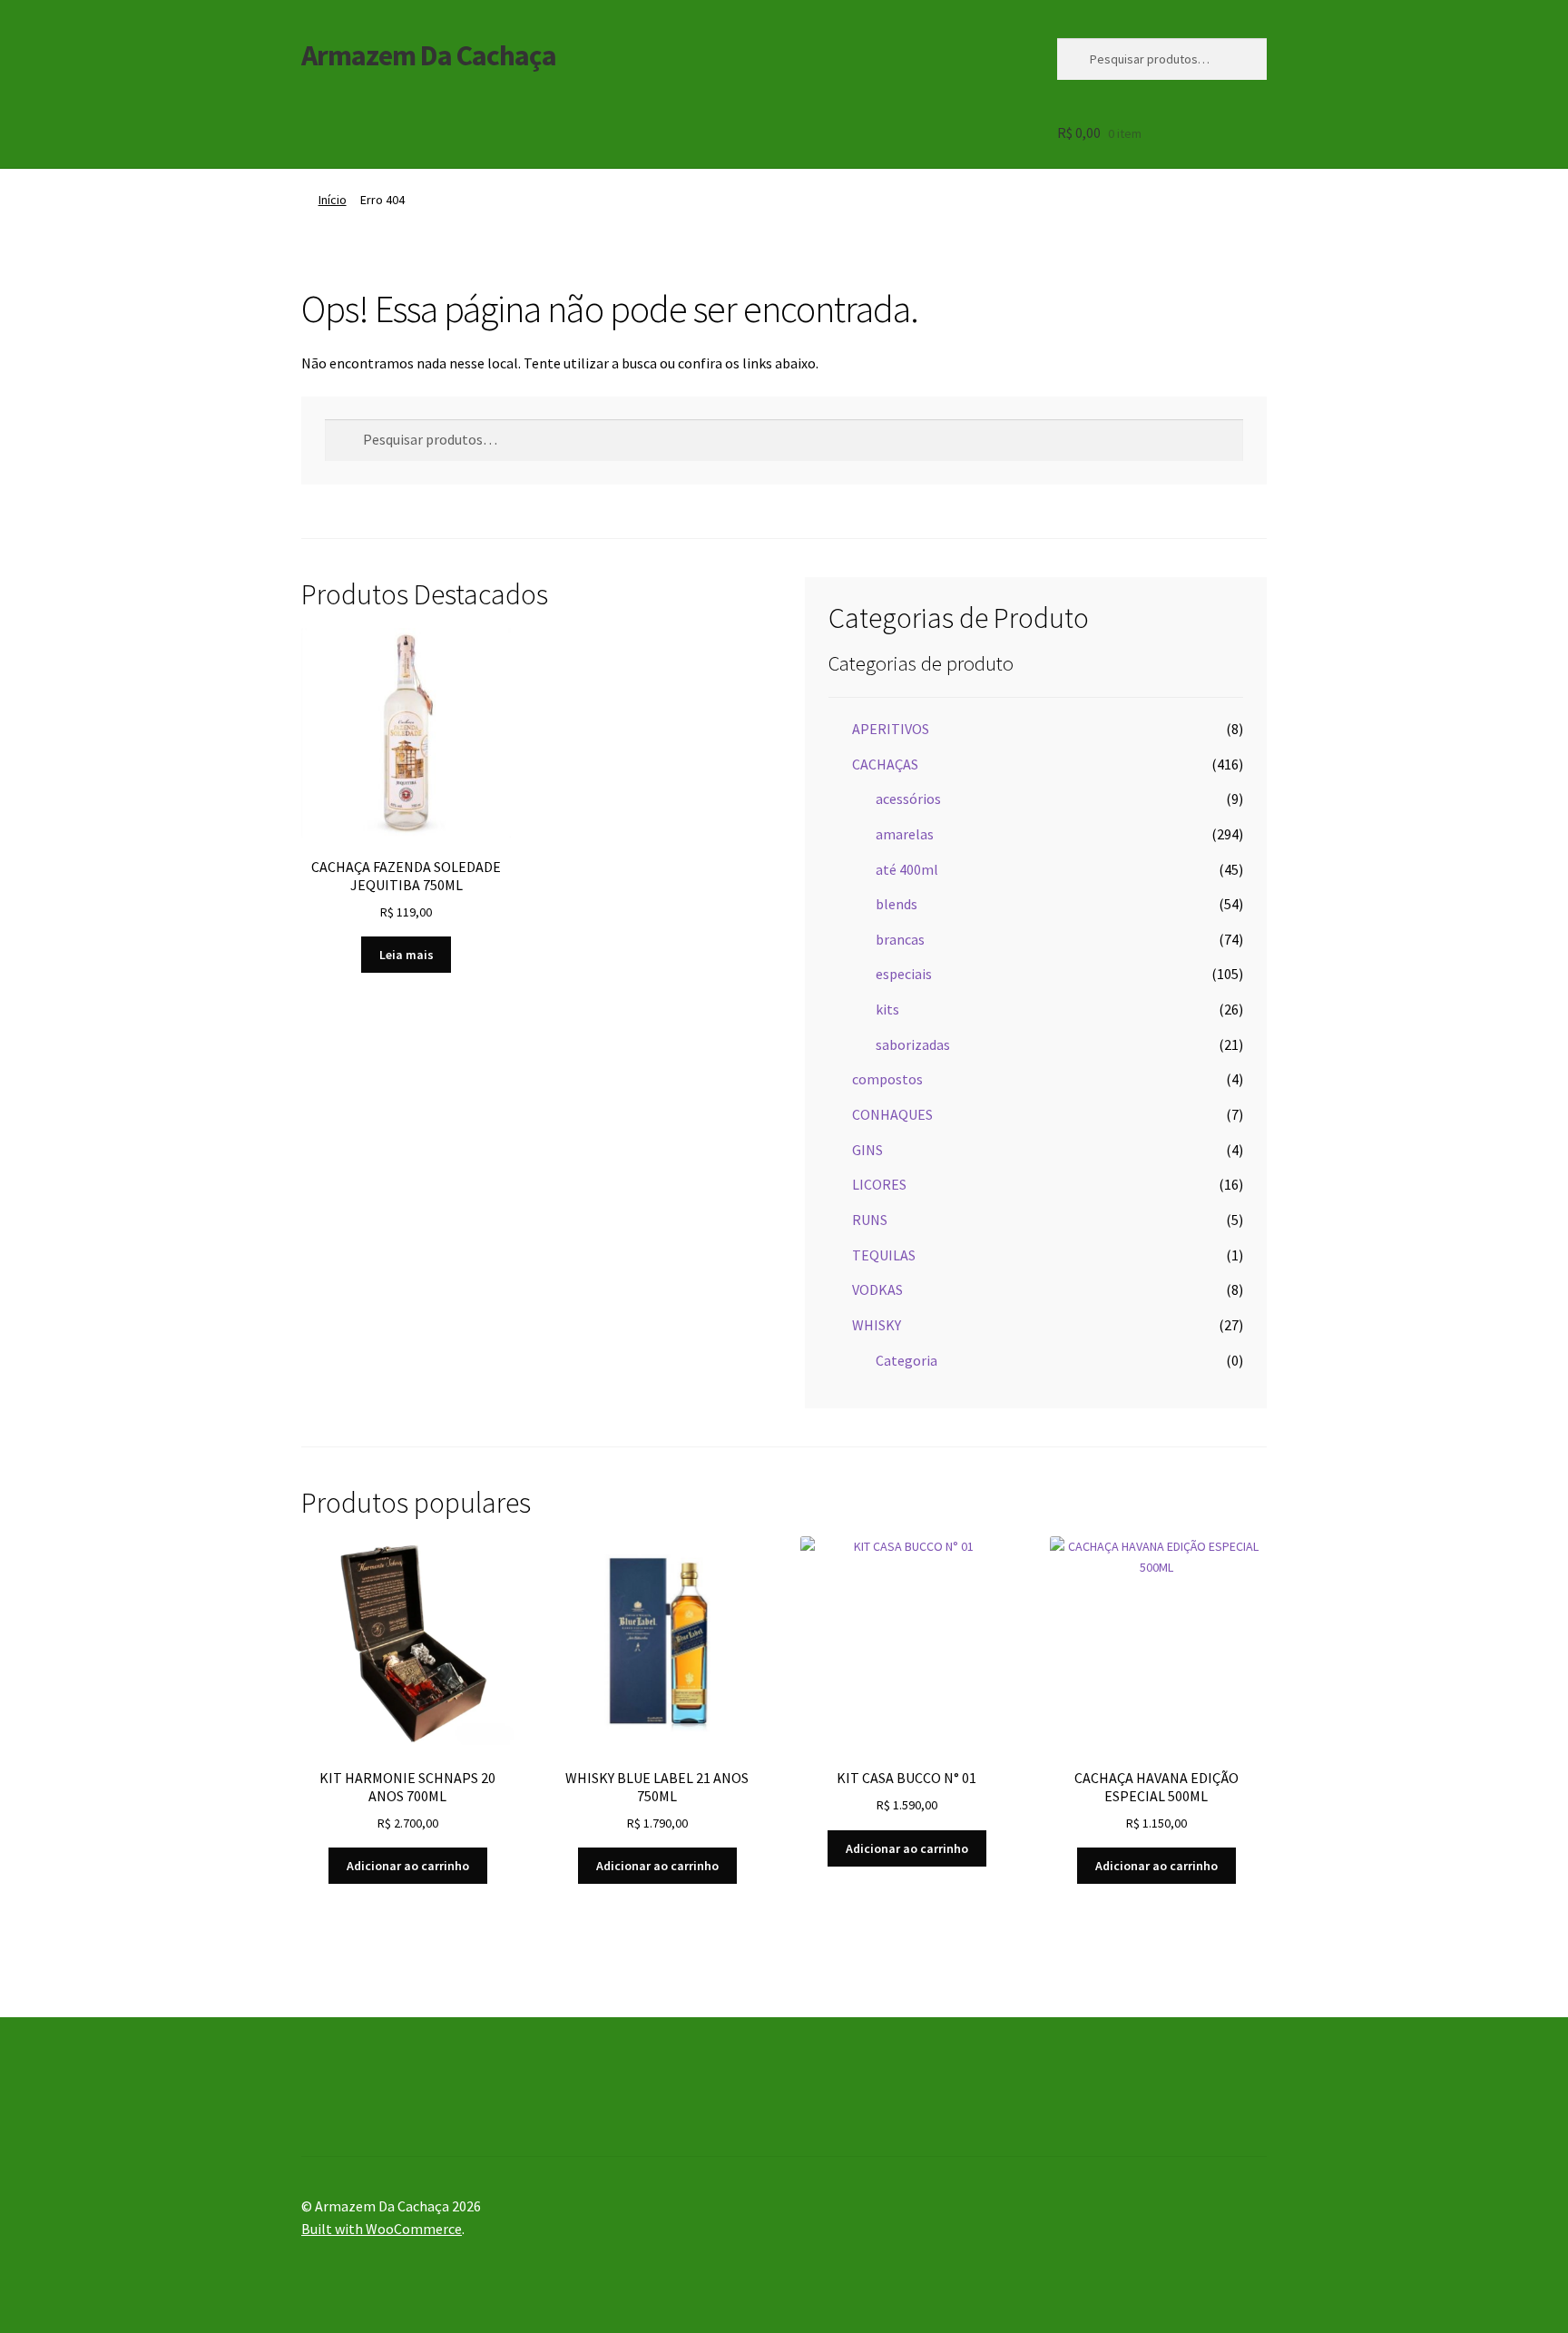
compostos (887, 1079)
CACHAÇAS (885, 764)
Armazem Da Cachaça (429, 55)
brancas (900, 939)
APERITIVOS (891, 729)
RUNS (870, 1220)
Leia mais (407, 955)
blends (897, 904)
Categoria (906, 1360)
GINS (867, 1150)
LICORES (879, 1184)
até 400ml (907, 869)
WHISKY (877, 1325)
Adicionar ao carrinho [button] (408, 1866)
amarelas (905, 834)
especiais (904, 974)
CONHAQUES (892, 1114)
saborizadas (913, 1044)
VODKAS (877, 1289)
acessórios (908, 799)
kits (887, 1009)
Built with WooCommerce (382, 2229)
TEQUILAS (884, 1255)
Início (333, 200)
